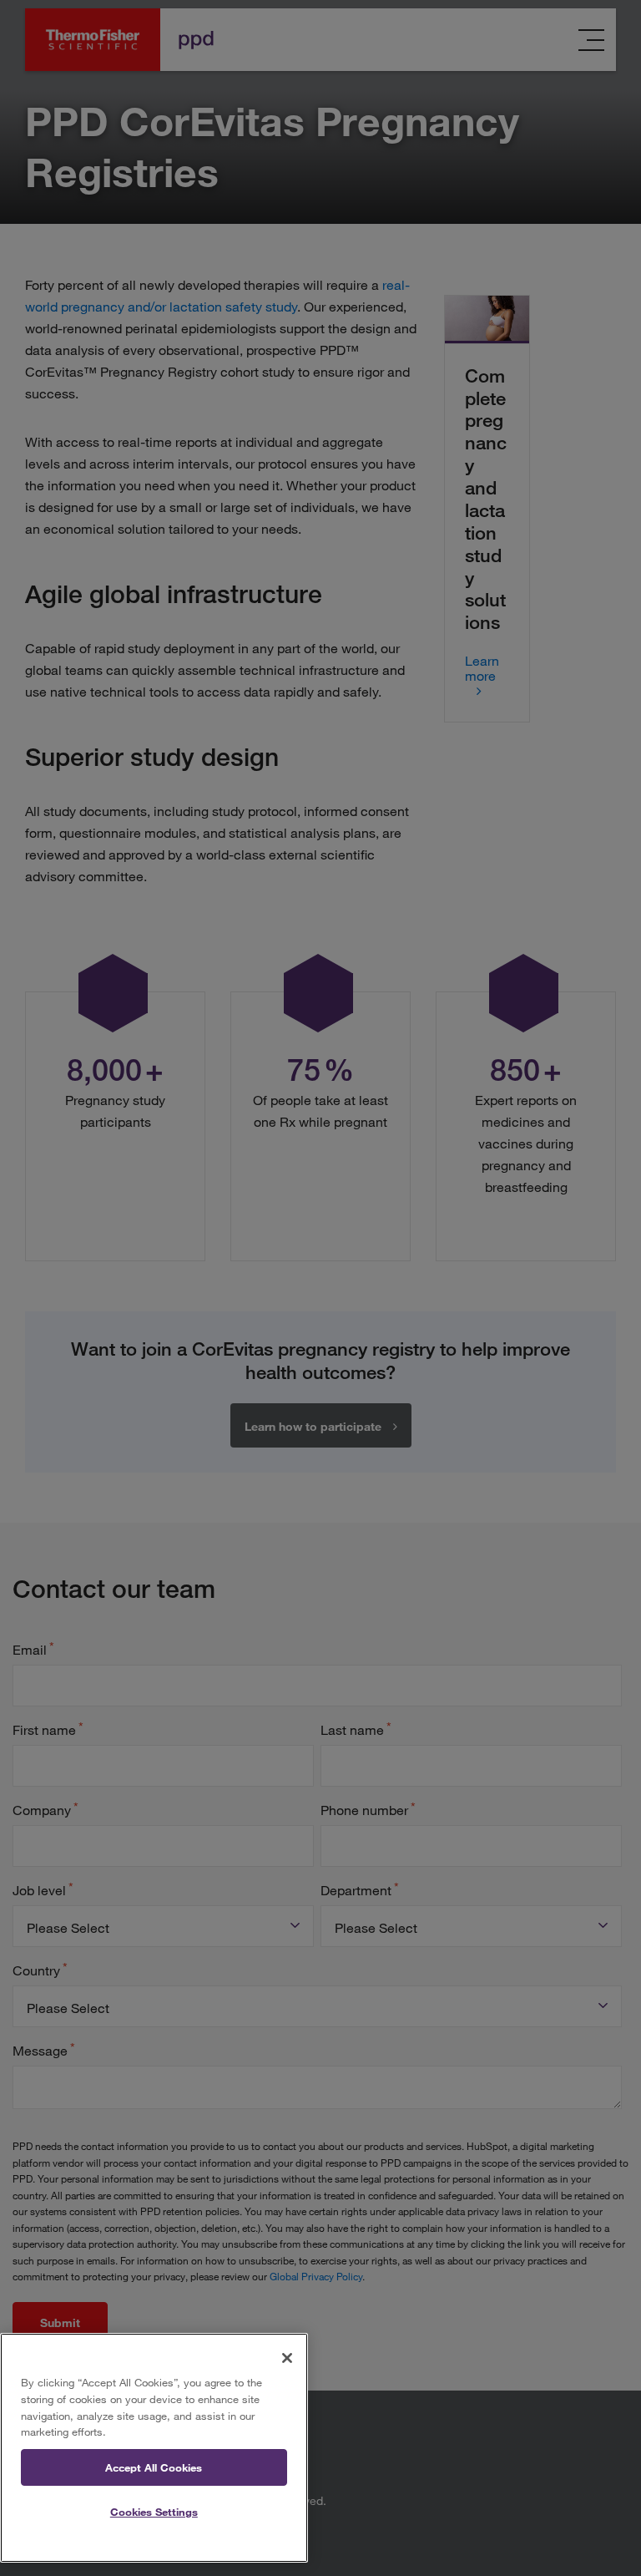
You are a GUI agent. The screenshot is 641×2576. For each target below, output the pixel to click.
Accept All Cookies (154, 2467)
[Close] (287, 2358)
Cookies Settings (154, 2512)
